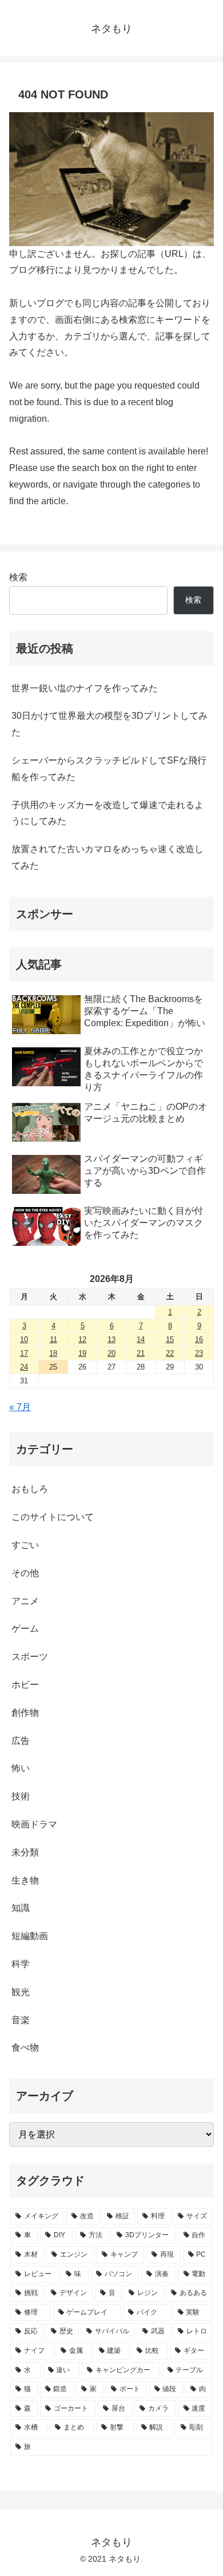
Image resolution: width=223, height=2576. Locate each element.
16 (199, 1340)
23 (199, 1353)
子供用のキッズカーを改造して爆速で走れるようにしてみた (107, 813)
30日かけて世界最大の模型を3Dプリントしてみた (109, 724)
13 (111, 1340)
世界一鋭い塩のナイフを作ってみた (85, 688)
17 (24, 1353)
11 (53, 1340)
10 (24, 1340)
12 (82, 1340)
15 (170, 1340)
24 (24, 1367)
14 (141, 1340)
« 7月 (20, 1407)
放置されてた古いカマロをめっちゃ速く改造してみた (107, 857)
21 (141, 1353)
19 (82, 1353)
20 (111, 1353)
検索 (18, 577)
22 (170, 1353)
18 (53, 1353)
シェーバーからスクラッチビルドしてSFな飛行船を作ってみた (109, 769)
